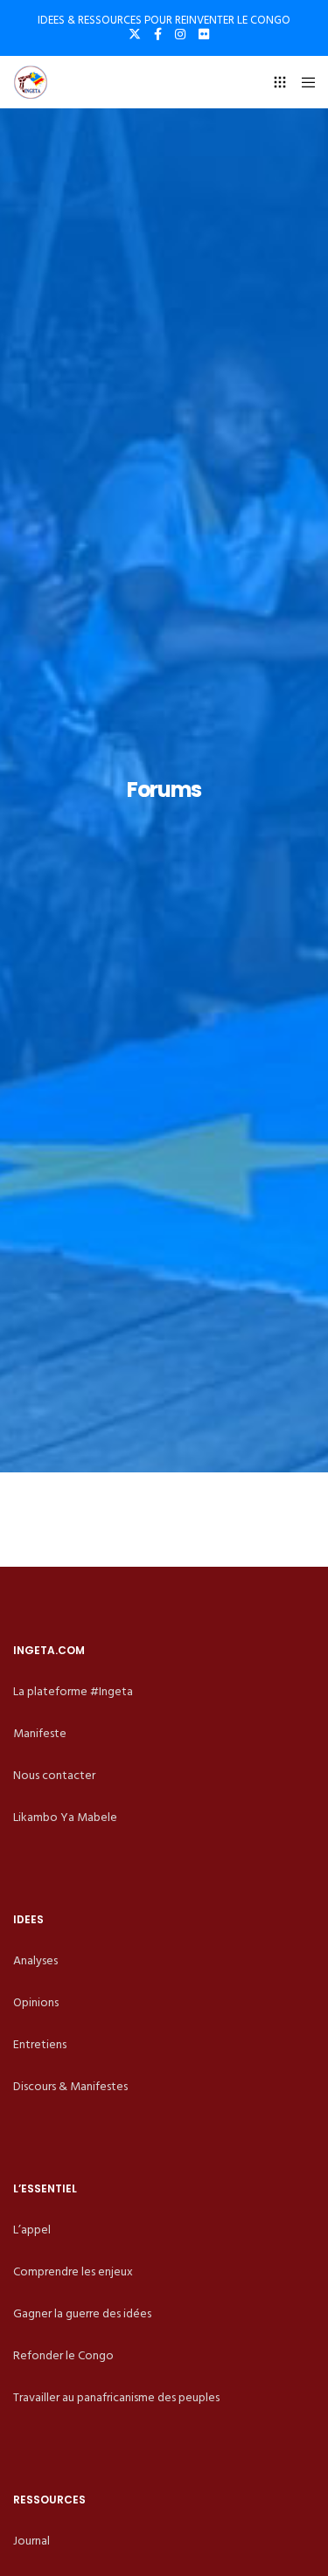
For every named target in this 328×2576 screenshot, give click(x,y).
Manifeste (40, 1733)
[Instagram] (180, 34)
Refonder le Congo (63, 2355)
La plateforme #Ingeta (73, 1691)
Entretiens (40, 2044)
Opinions (36, 2002)
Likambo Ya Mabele (65, 1817)
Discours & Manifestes (70, 2086)
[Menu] (303, 82)
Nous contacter (54, 1775)
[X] (135, 34)
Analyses (35, 1960)
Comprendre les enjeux (73, 2271)
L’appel (32, 2230)
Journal (31, 2541)
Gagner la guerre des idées (82, 2313)
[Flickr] (204, 34)
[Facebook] (158, 34)
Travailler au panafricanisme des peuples (116, 2397)
